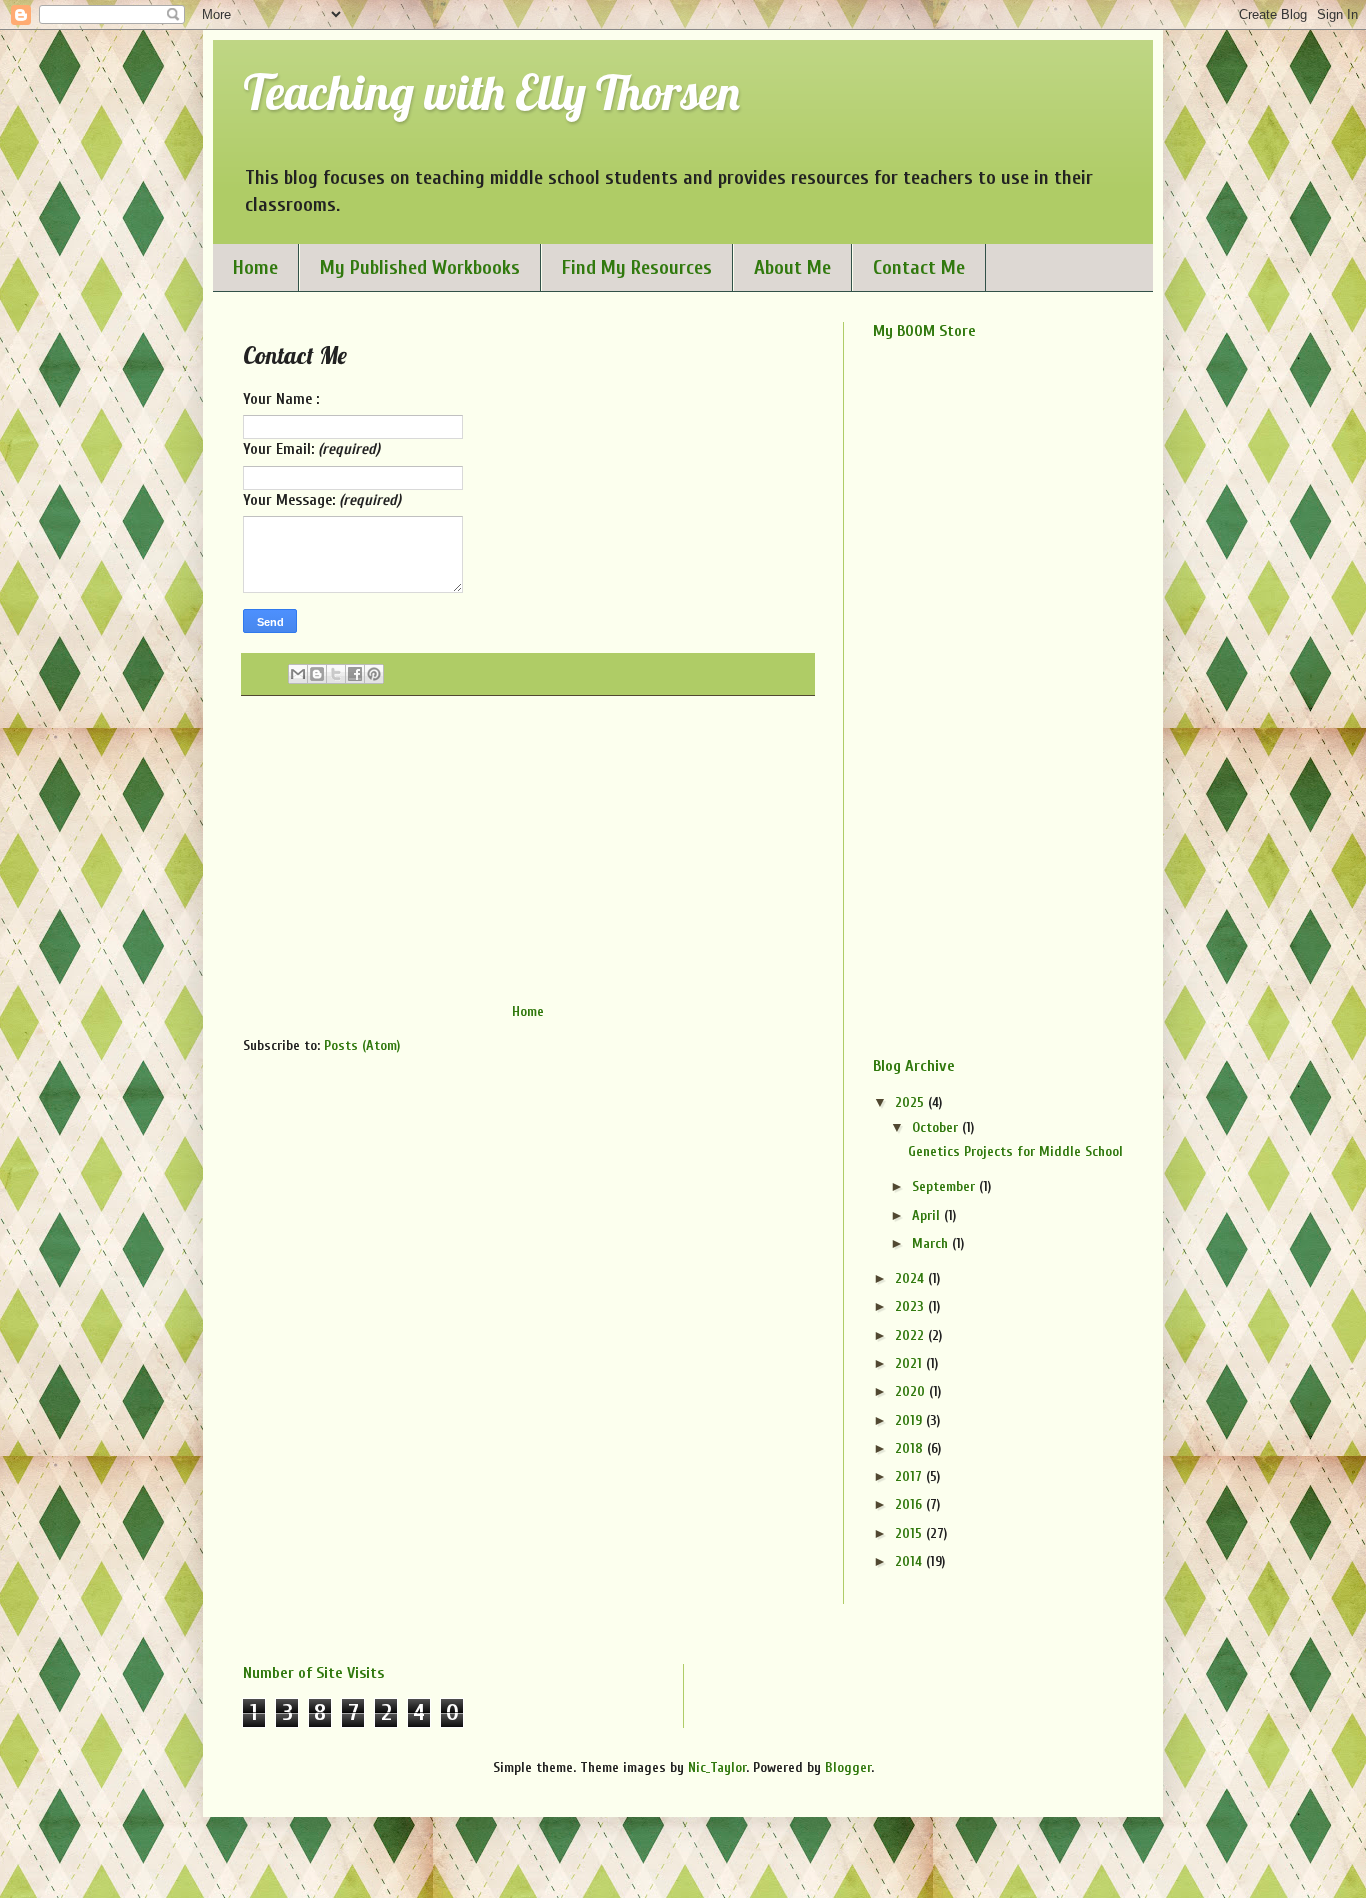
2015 (910, 1533)
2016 (910, 1504)
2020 (912, 1391)
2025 (911, 1102)
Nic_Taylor (717, 1767)
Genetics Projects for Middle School (1015, 1151)
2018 (911, 1448)
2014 (910, 1561)
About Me (792, 267)
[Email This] (298, 674)
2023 (911, 1306)
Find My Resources (637, 267)
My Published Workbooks (420, 267)
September (945, 1186)
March (932, 1243)
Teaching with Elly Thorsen (491, 92)
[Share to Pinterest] (374, 674)
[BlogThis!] (317, 674)
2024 (911, 1278)
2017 (910, 1476)
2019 (910, 1420)
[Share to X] (336, 674)
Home (255, 267)
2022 (911, 1335)
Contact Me (919, 267)
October (937, 1127)
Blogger (848, 1767)
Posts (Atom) (362, 1045)
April (928, 1215)
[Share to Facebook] (355, 674)
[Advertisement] (528, 849)
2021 (910, 1363)
